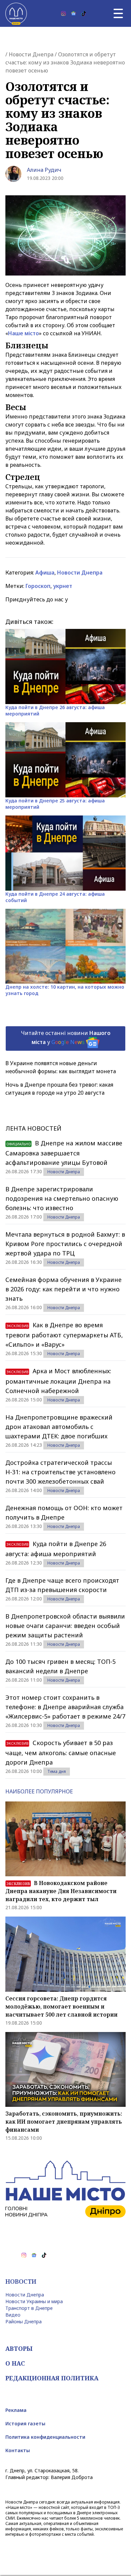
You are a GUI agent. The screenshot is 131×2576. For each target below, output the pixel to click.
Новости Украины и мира (34, 2301)
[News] (74, 13)
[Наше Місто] (16, 13)
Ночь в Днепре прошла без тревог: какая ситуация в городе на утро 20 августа (59, 1089)
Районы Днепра (24, 2321)
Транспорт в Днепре (29, 2308)
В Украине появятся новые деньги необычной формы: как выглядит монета (61, 1067)
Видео (13, 2315)
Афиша (45, 573)
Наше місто (24, 333)
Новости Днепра (31, 54)
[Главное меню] (118, 13)
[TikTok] (84, 13)
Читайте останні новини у (66, 1037)
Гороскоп (38, 586)
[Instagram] (63, 13)
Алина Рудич (44, 170)
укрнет (63, 586)
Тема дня (57, 1771)
